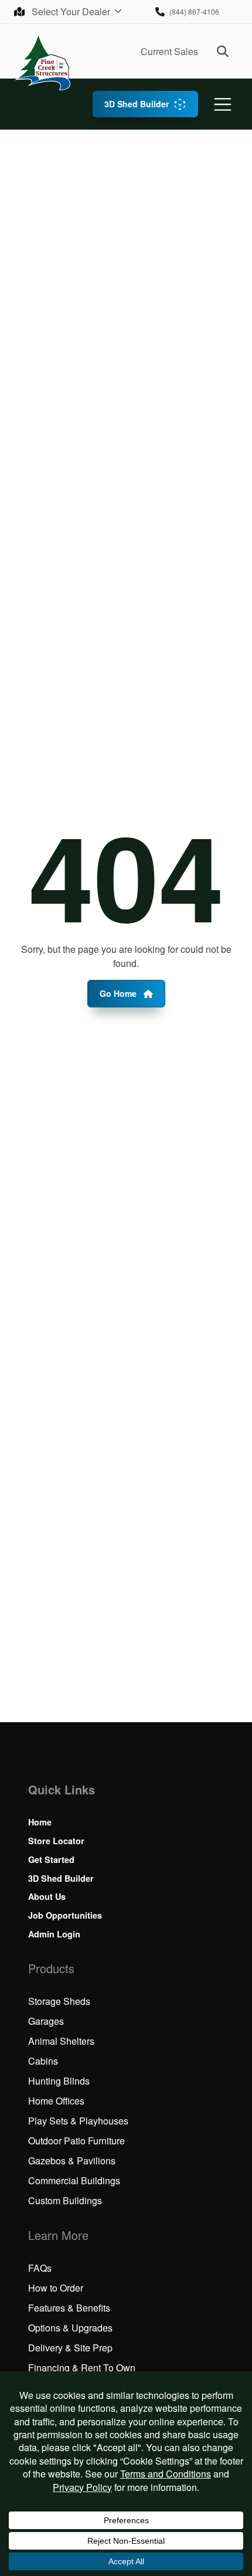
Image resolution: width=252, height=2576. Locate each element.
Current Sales (169, 51)
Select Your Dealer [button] (72, 11)
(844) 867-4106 (194, 11)
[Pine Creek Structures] (42, 62)
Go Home (119, 993)
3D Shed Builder (137, 104)
